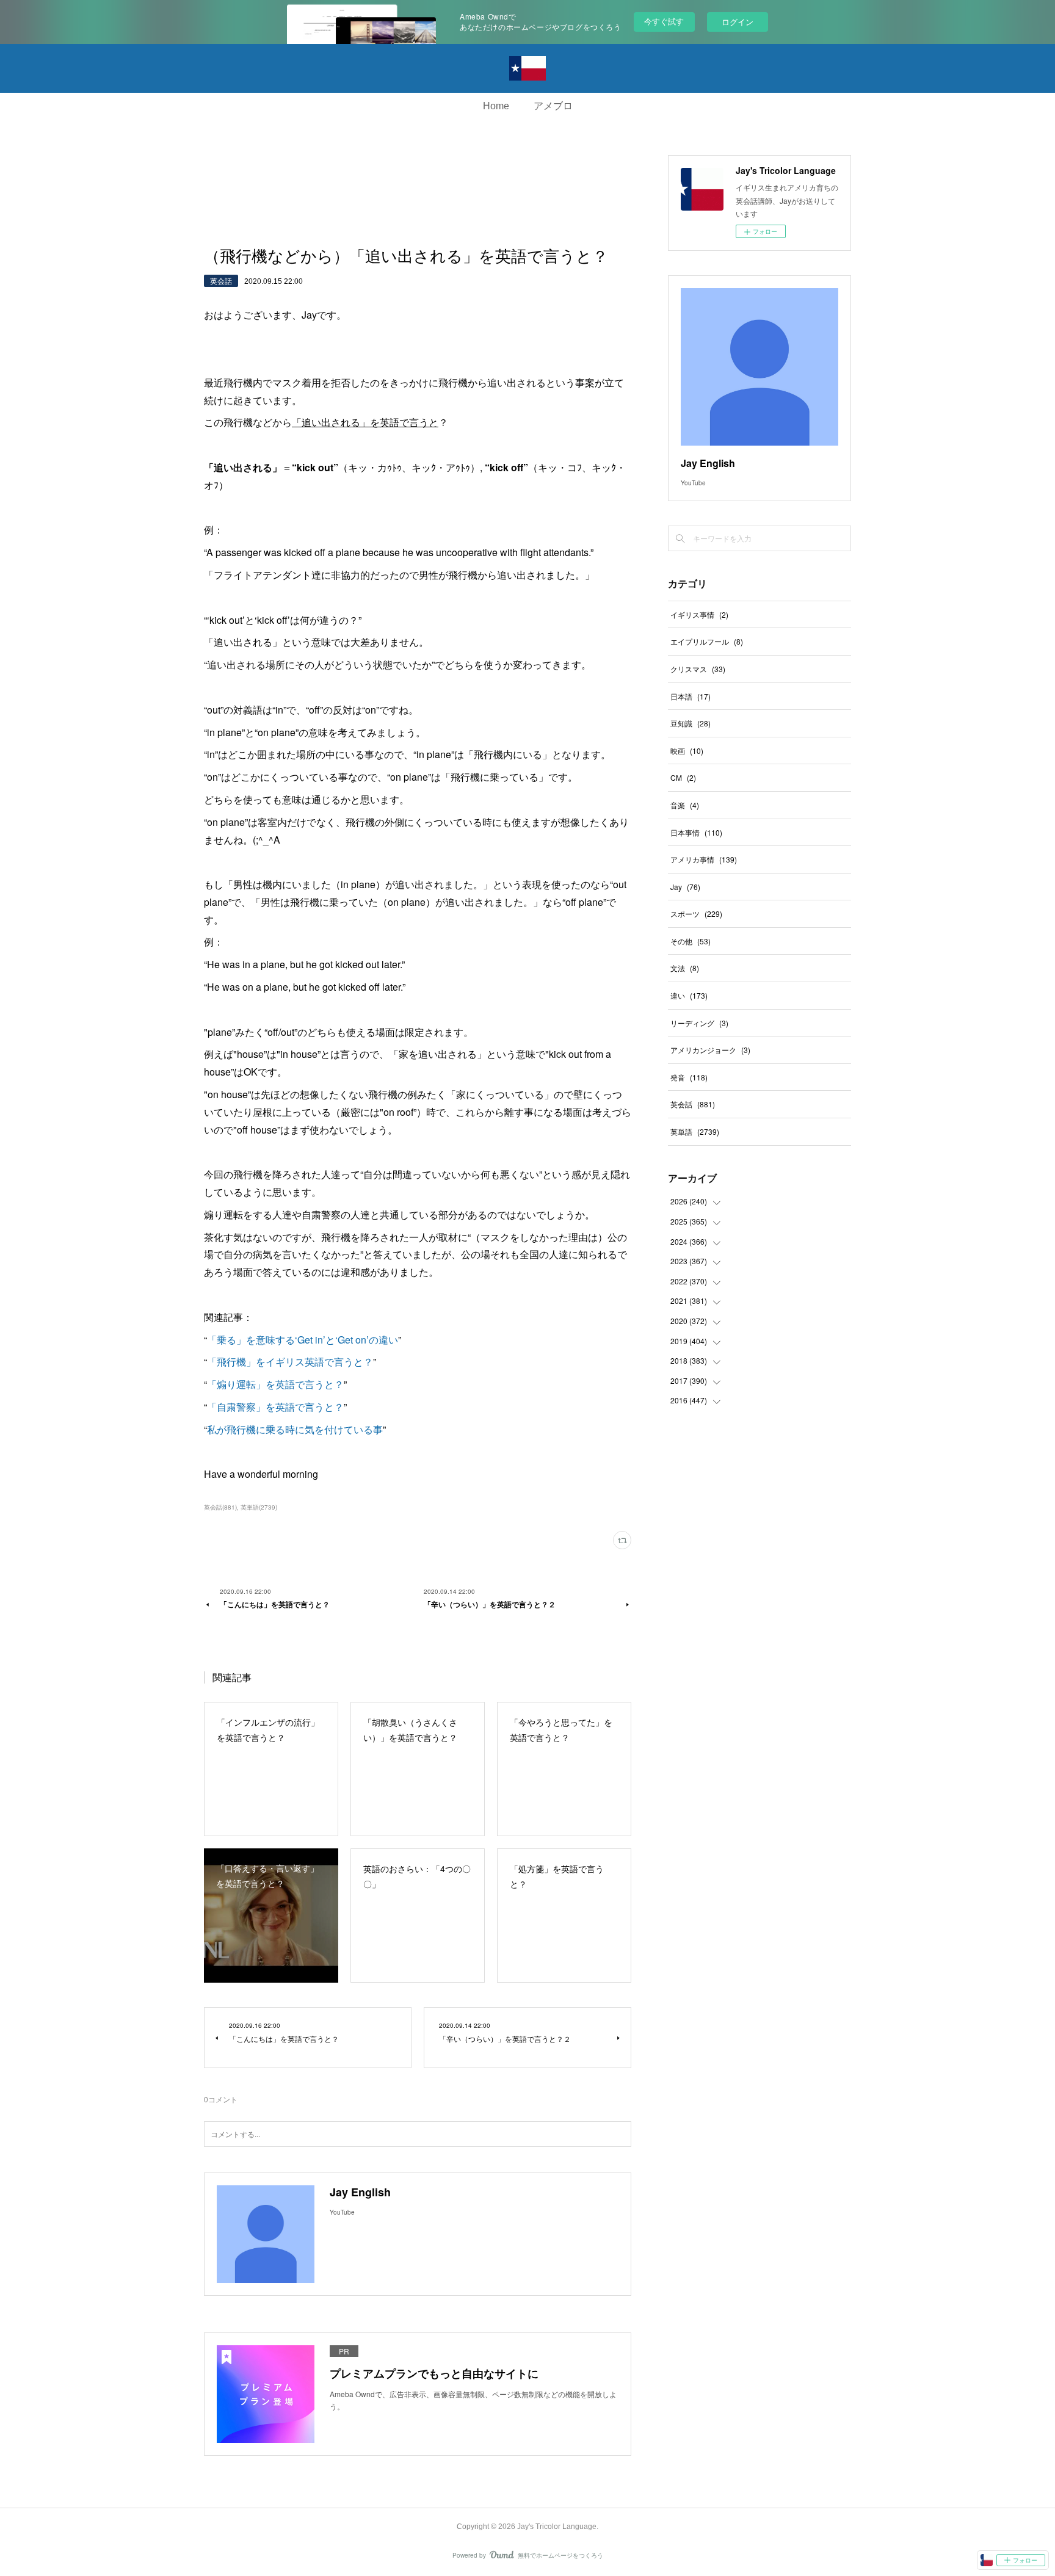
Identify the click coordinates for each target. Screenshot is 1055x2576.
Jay (685, 887)
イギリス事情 (699, 614)
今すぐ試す (664, 21)
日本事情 (696, 832)
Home (496, 106)
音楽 (685, 805)
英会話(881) (220, 1507)
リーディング (699, 1023)
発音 (689, 1077)
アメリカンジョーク (710, 1050)
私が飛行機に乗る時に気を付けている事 (295, 1429)
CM (683, 777)
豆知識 (691, 723)
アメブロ (553, 106)
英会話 (221, 280)
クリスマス (698, 669)
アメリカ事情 (704, 859)
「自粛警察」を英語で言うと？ (275, 1407)
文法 (685, 968)
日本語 (691, 696)
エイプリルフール (707, 641)
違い (689, 995)
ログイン (738, 22)
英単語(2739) (259, 1507)
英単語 (695, 1131)
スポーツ (696, 914)
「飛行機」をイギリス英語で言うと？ (290, 1362)
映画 (687, 751)
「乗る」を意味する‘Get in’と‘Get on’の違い (303, 1340)
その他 (691, 941)
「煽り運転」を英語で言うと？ (275, 1384)
